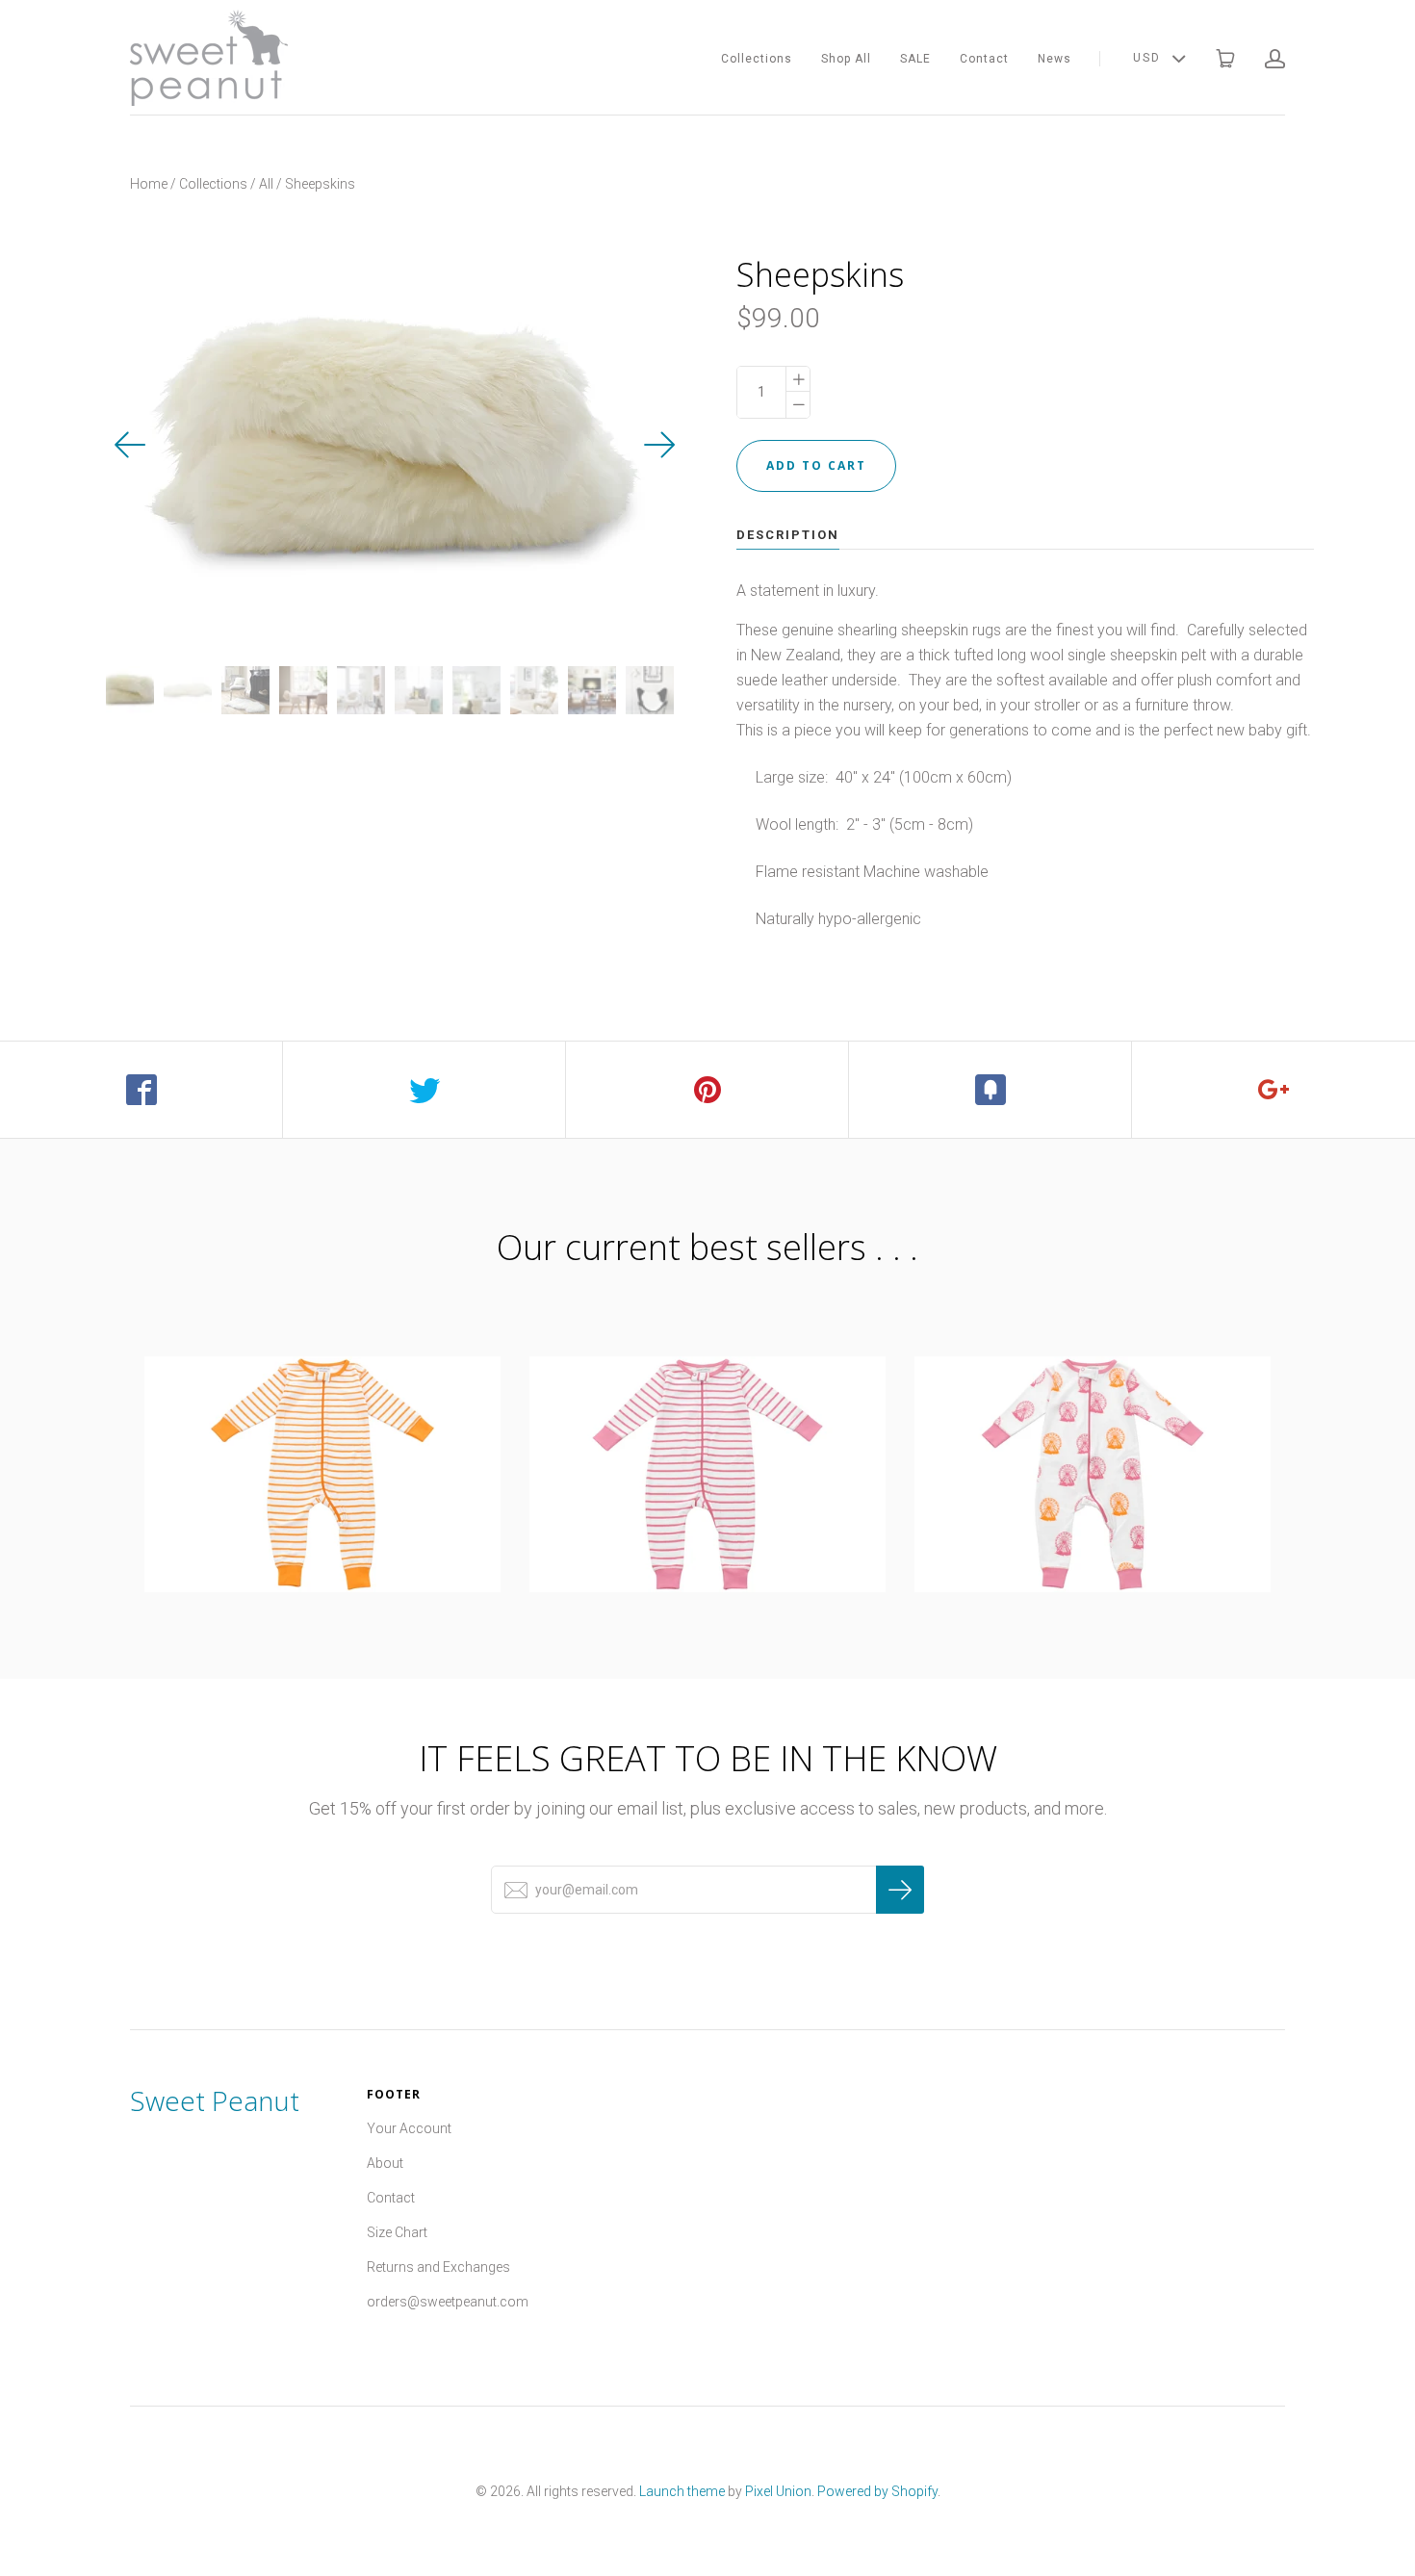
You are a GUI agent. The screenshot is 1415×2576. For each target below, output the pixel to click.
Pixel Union (778, 2491)
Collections (757, 59)
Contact (984, 59)
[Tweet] (424, 1090)
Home (149, 184)
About (385, 2163)
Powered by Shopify (877, 2491)
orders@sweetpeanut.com (448, 2302)
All (266, 184)
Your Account (409, 2128)
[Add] (1273, 1090)
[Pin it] (707, 1090)
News (1055, 59)
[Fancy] (990, 1090)
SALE (915, 59)
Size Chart (397, 2232)
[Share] (141, 1090)
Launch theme (682, 2491)
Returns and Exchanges (438, 2267)
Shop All (846, 59)
